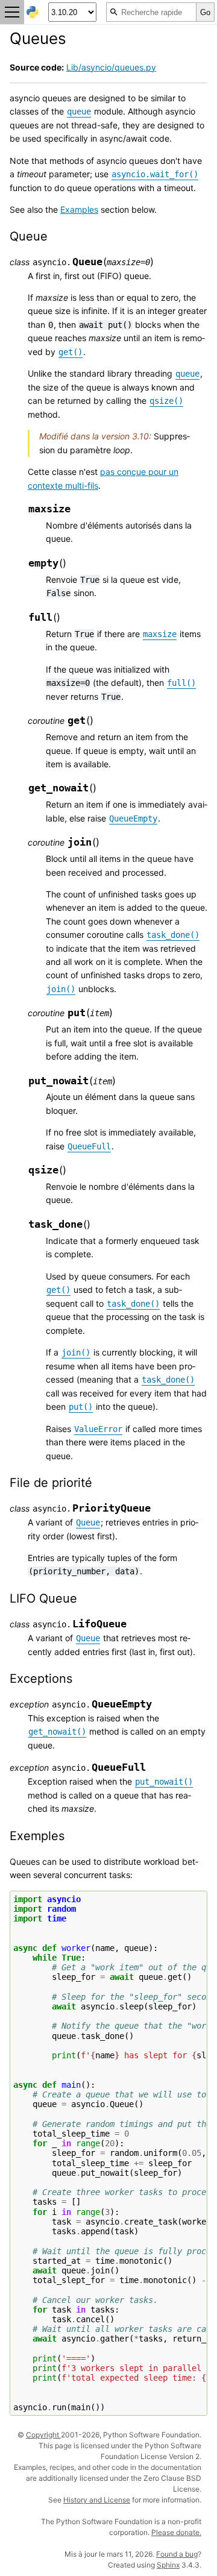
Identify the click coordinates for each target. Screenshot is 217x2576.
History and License (97, 2500)
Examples (79, 209)
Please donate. (176, 2532)
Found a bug (177, 2554)
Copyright (43, 2435)
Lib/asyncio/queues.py (111, 67)
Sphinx (168, 2565)
